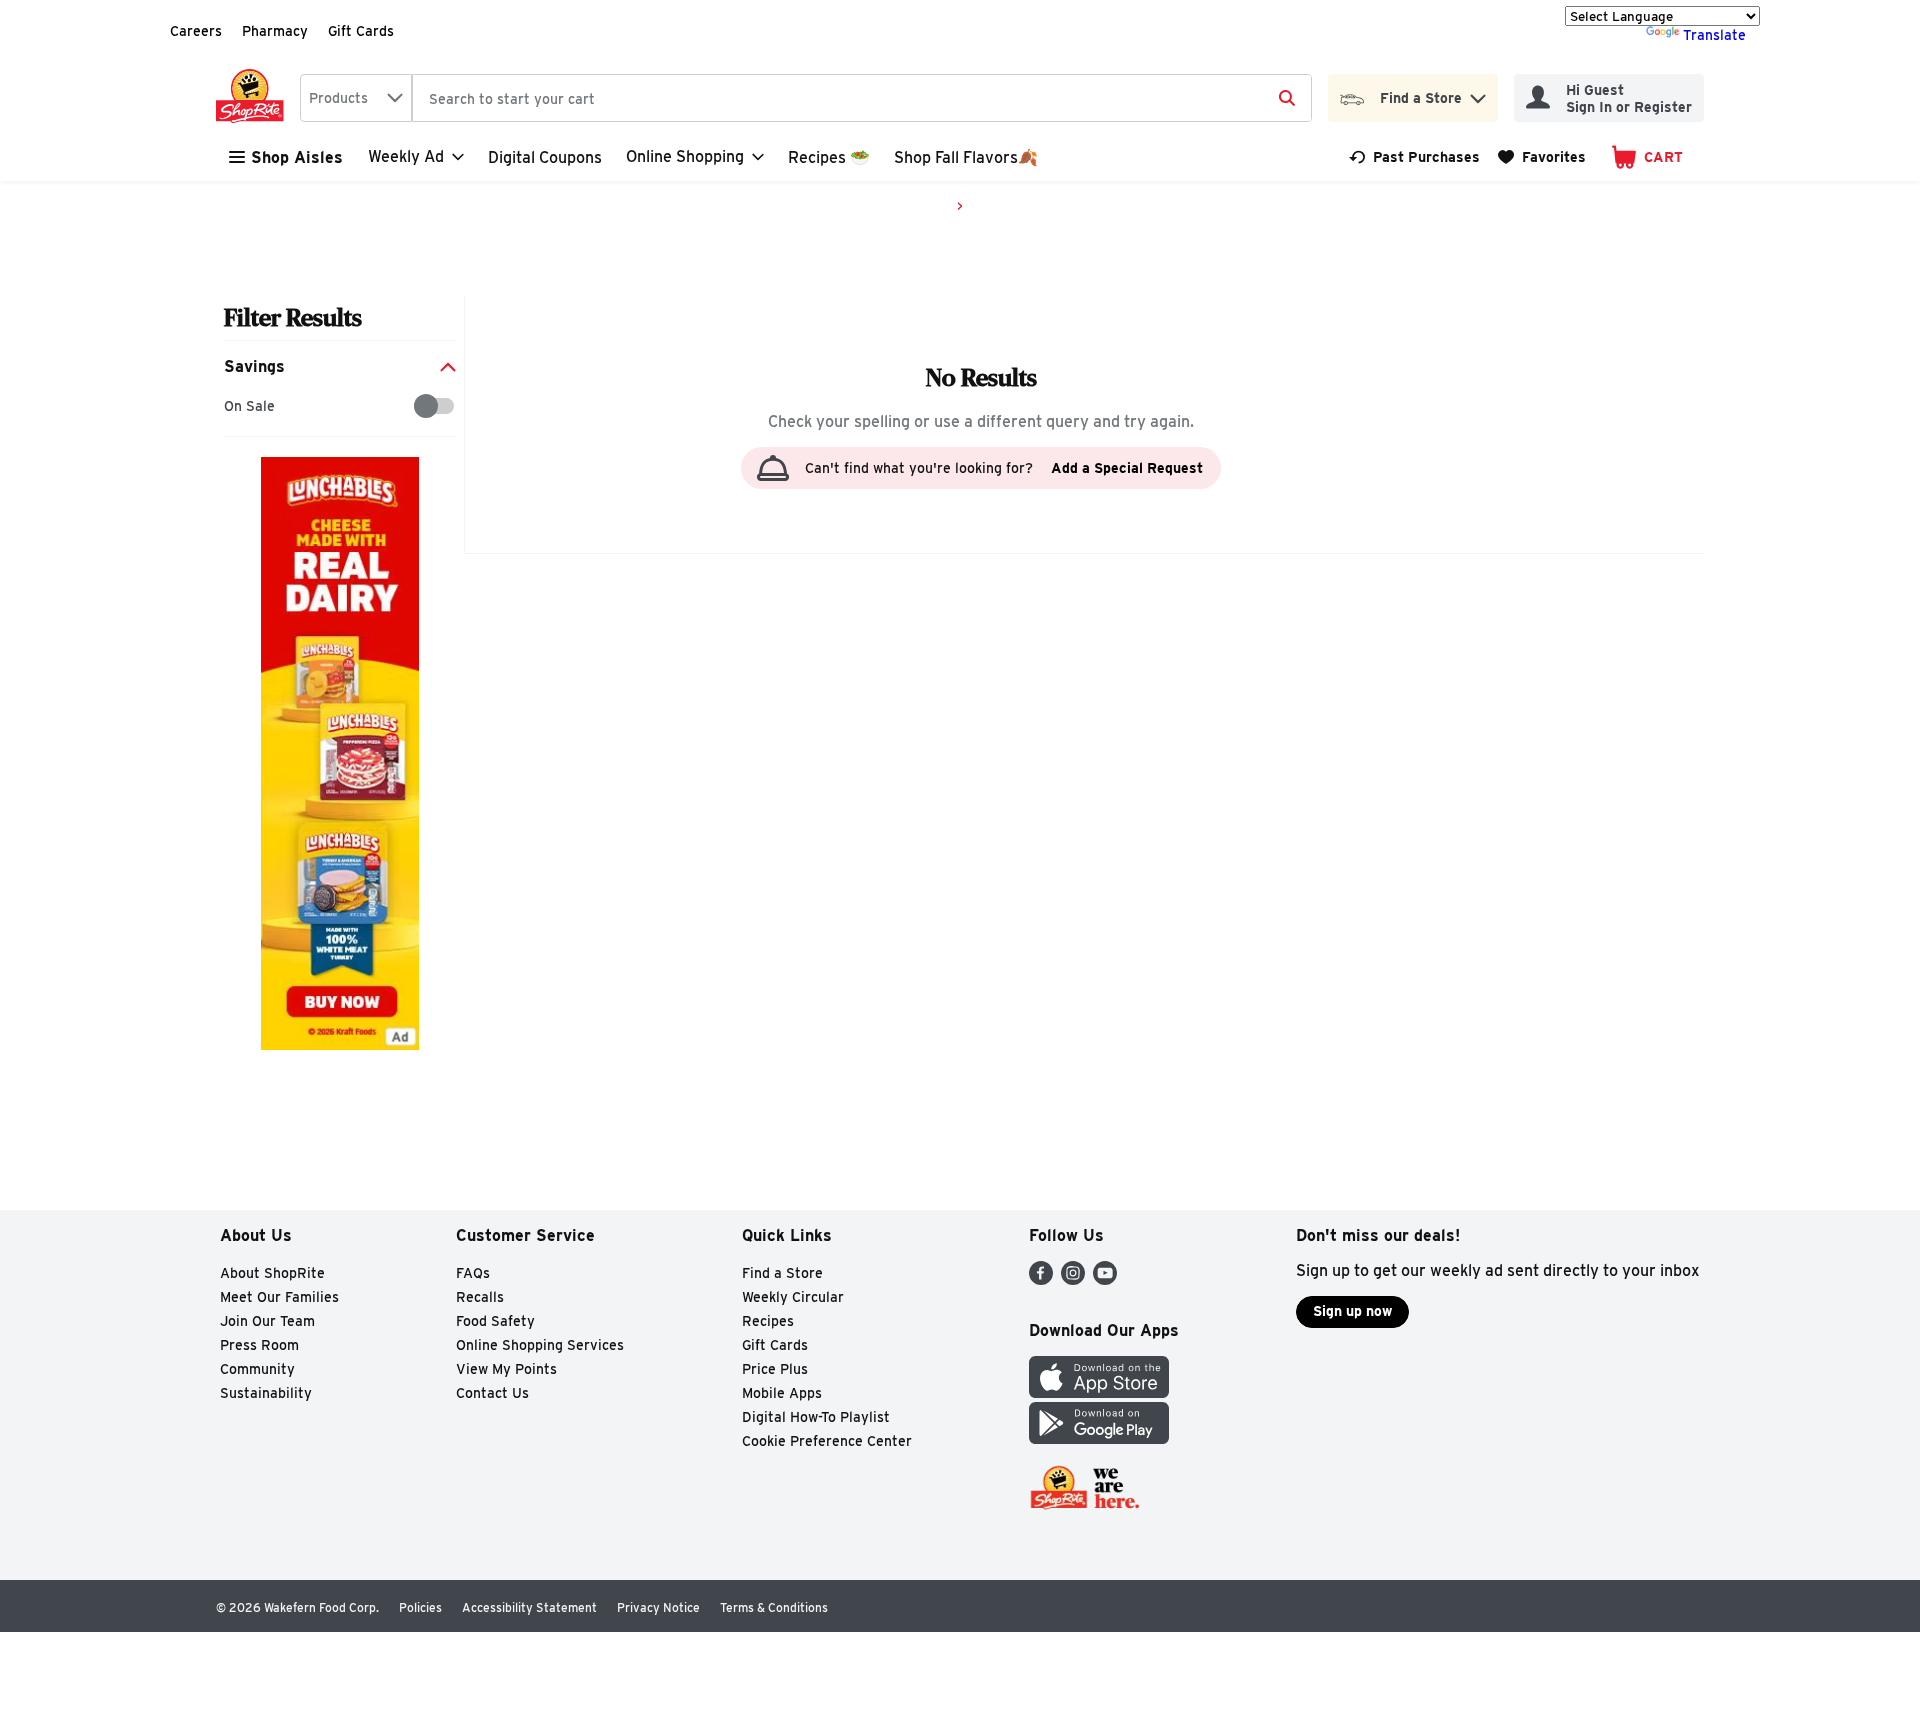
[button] (1478, 93)
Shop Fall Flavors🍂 (966, 157)
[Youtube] (1105, 1279)
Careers (196, 31)
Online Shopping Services (540, 1345)
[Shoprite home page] (254, 98)
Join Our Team (267, 1321)
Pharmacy (275, 31)
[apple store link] (1099, 1392)
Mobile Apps (782, 1393)
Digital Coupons (545, 157)
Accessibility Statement (529, 1607)
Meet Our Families (279, 1297)
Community (257, 1369)
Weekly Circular (793, 1297)
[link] (1414, 157)
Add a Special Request (1127, 468)
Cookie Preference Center (827, 1441)
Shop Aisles (297, 157)
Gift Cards (361, 31)
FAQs (473, 1273)
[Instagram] (1073, 1279)
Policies (420, 1607)
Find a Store (782, 1273)
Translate (1714, 35)
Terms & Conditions (774, 1607)
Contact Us (492, 1393)
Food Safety (495, 1321)
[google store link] (1099, 1438)
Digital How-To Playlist (816, 1417)
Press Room (259, 1345)
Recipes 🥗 (829, 157)
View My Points (506, 1369)
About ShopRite (272, 1273)
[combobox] (356, 98)
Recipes (768, 1321)
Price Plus (775, 1369)
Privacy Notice (658, 1607)
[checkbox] (234, 406)
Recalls (480, 1297)
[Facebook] (1041, 1279)
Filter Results (293, 317)
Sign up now (1352, 1311)
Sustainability (266, 1393)
